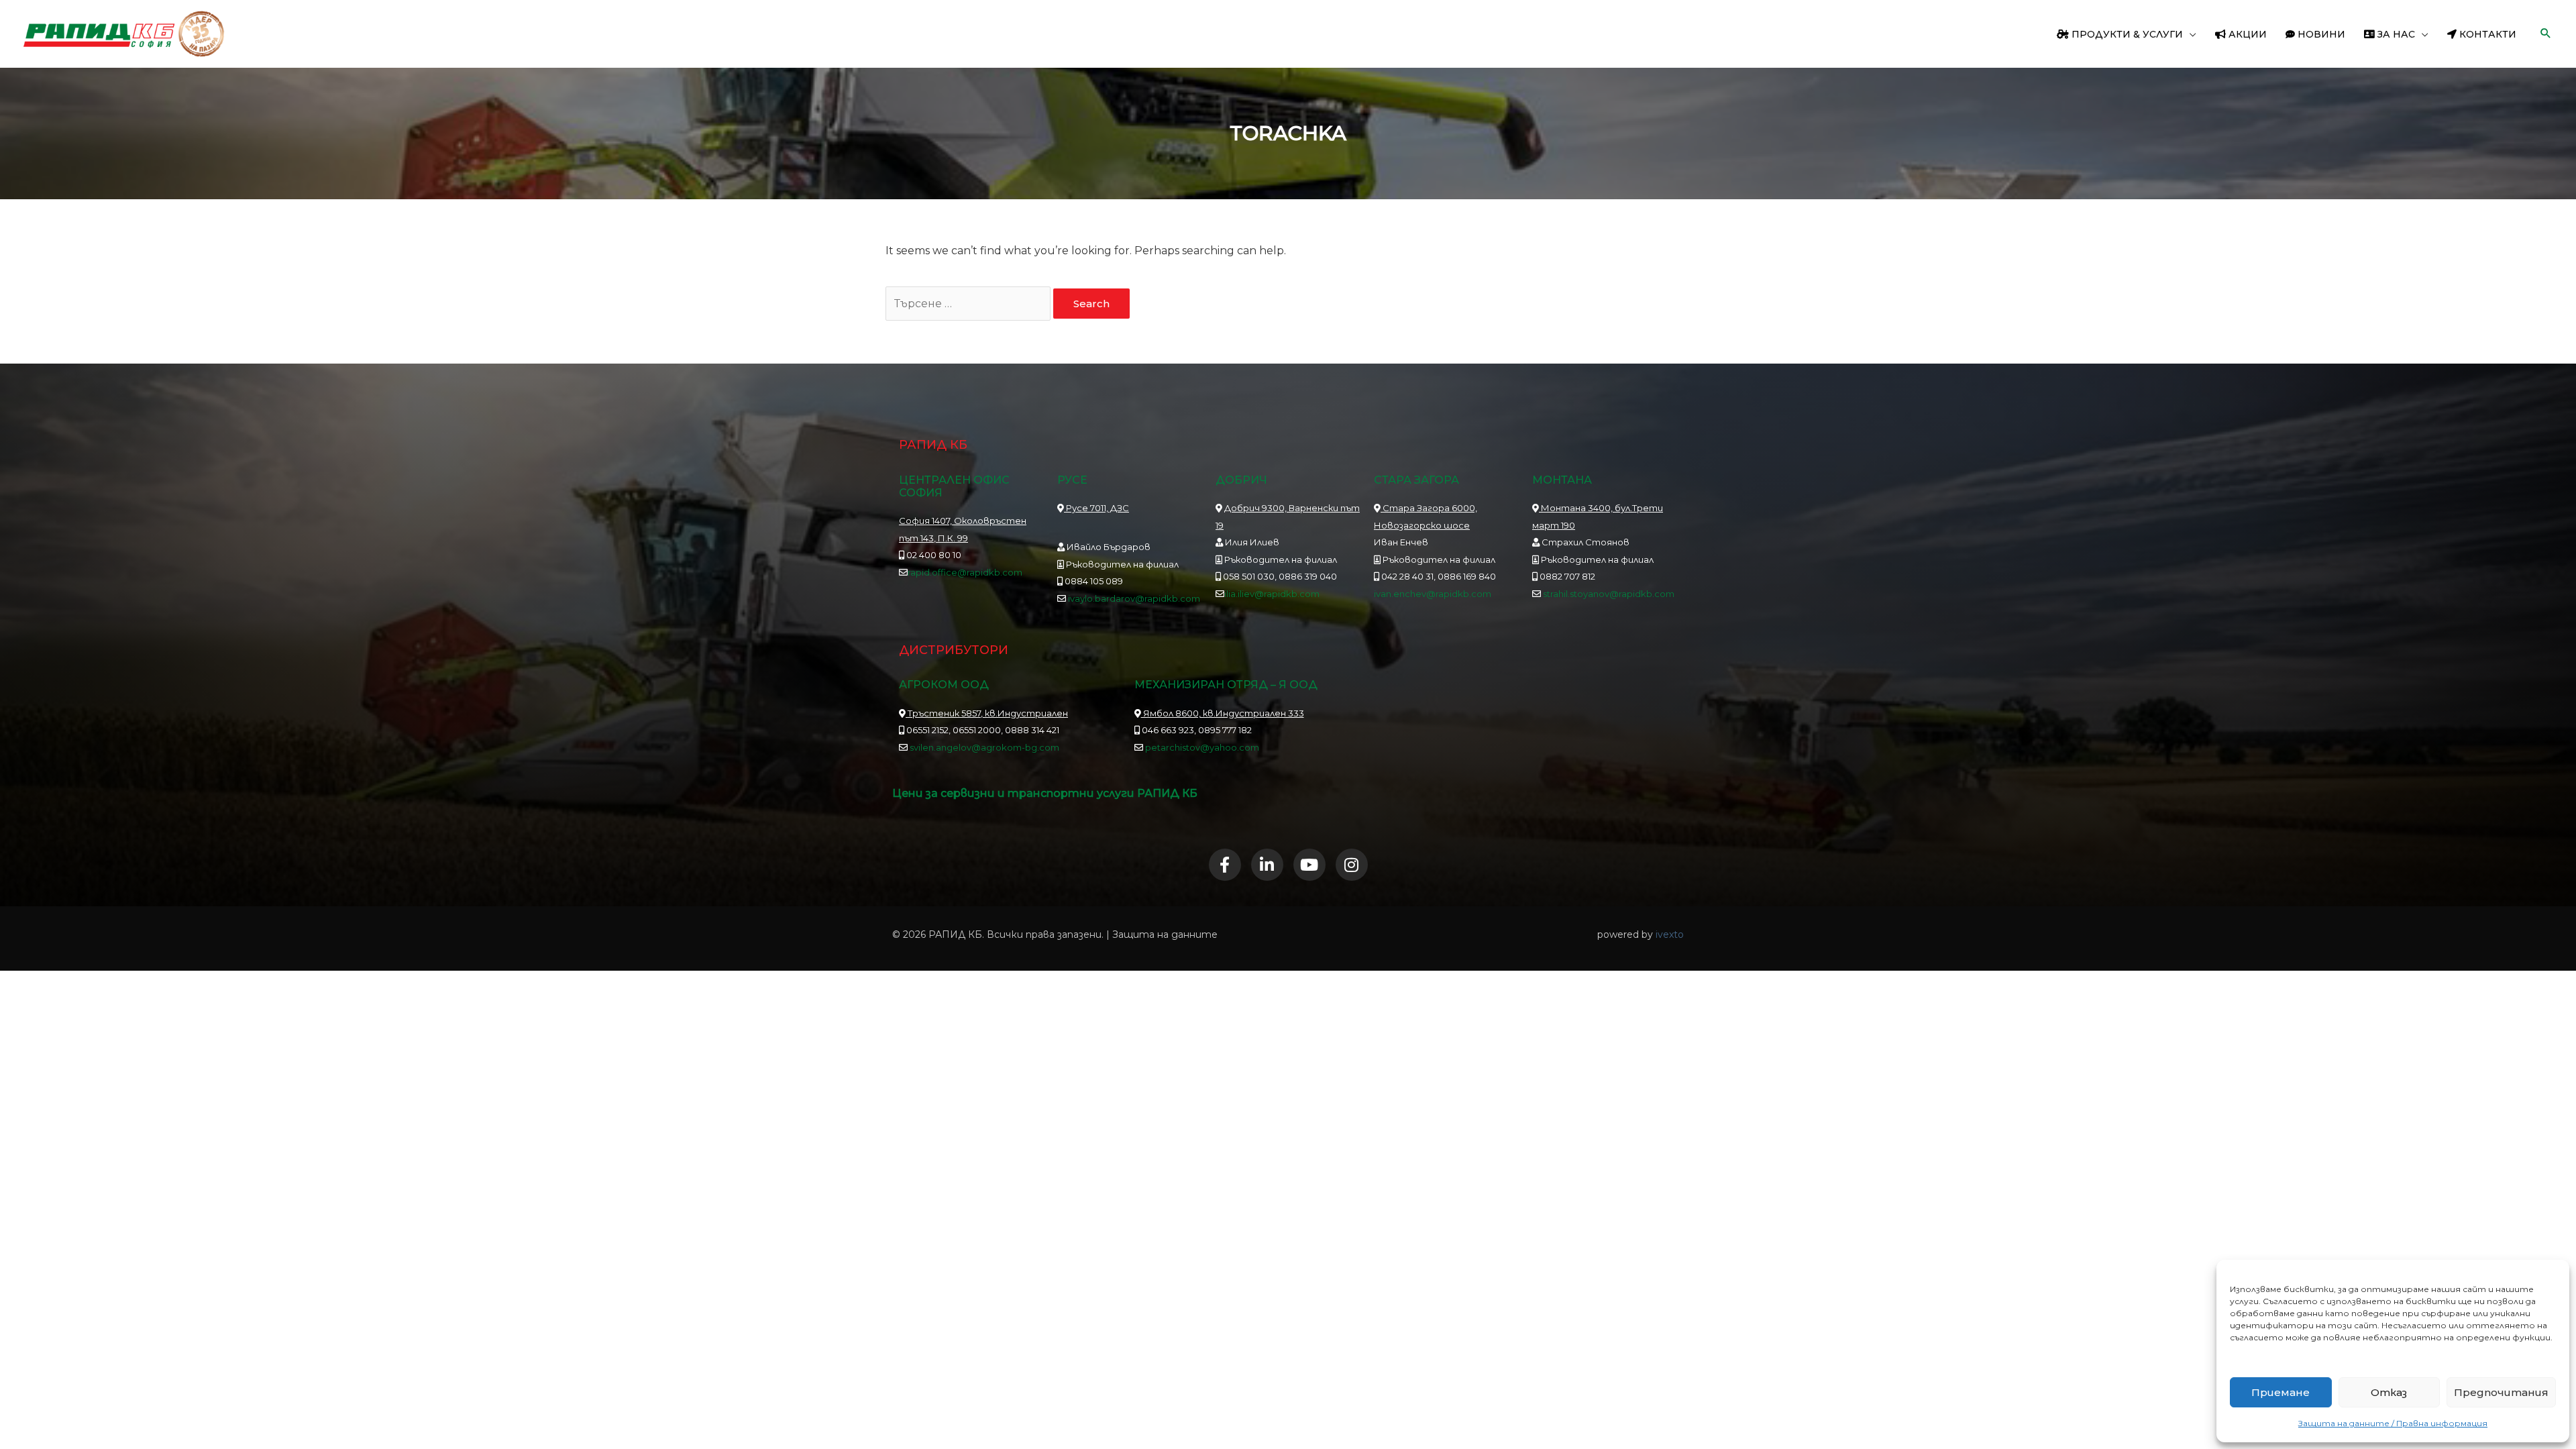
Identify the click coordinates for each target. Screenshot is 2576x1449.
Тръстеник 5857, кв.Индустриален (987, 713)
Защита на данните (1165, 934)
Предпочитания (2501, 1392)
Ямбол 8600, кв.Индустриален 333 (1223, 713)
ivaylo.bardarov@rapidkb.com (1134, 598)
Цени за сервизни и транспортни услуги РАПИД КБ (1045, 793)
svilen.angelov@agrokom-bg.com (984, 747)
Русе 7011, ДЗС (1096, 508)
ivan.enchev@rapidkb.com (1433, 594)
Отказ (2389, 1392)
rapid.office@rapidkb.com (965, 572)
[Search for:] (969, 304)
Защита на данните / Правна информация (2393, 1423)
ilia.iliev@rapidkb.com (1272, 594)
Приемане (2280, 1392)
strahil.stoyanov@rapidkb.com (1608, 594)
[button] (2190, 34)
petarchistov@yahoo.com (1202, 747)
